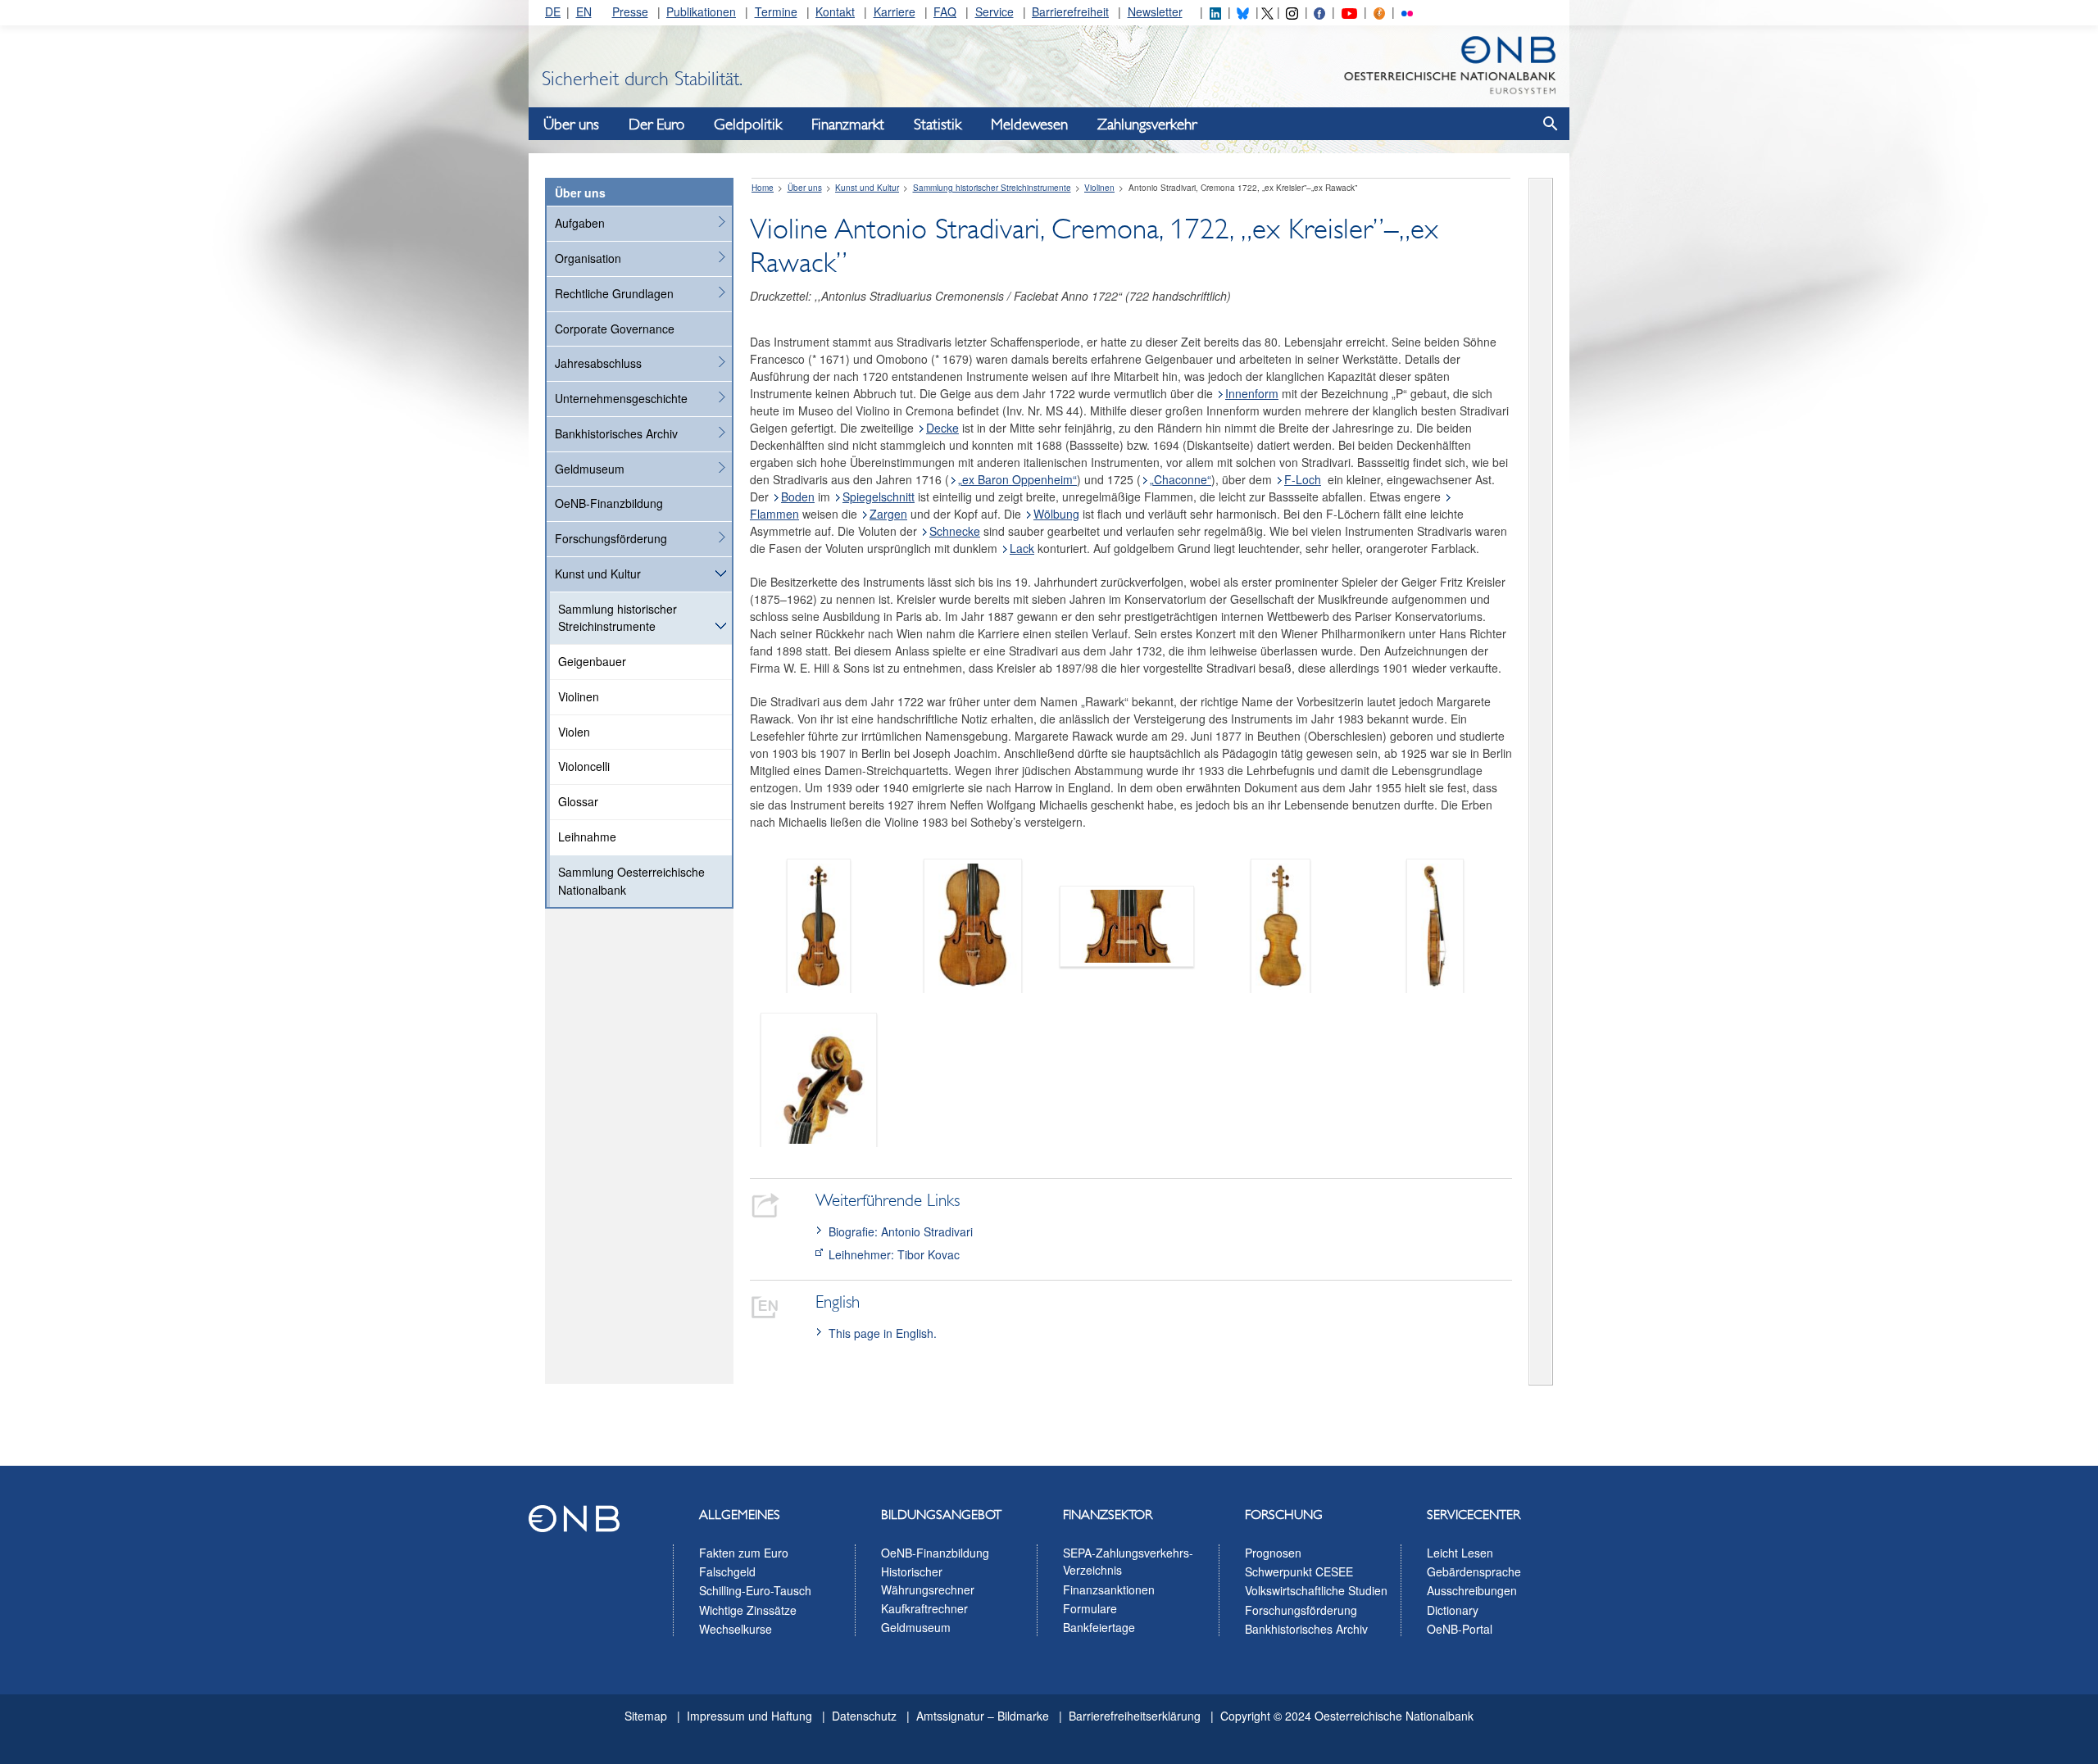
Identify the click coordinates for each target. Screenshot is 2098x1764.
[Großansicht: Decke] (973, 924)
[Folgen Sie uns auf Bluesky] (1242, 11)
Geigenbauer (592, 661)
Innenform (1252, 393)
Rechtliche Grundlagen (614, 293)
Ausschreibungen (1472, 1590)
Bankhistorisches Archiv (616, 433)
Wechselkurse (736, 1629)
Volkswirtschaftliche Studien (1316, 1590)
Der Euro (656, 125)
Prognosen (1273, 1553)
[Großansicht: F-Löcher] (1127, 924)
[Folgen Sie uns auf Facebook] (1319, 11)
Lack (1022, 548)
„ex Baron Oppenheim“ (1017, 479)
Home (763, 188)
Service (995, 11)
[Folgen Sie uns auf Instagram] (1292, 11)
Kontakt (835, 11)
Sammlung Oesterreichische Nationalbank (631, 881)
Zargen (888, 514)
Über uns (571, 125)
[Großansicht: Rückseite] (1281, 924)
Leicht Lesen (1460, 1553)
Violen (574, 732)
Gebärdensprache (1474, 1571)
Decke (942, 428)
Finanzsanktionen (1109, 1589)
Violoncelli (584, 766)
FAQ (945, 11)
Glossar (578, 801)
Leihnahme (587, 837)
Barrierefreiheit (1070, 11)
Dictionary (1453, 1610)
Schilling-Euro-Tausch (755, 1590)
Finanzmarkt (848, 125)
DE (553, 11)
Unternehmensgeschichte (621, 398)
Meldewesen (1029, 125)
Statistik (938, 125)
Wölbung (1056, 514)
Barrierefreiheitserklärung (1135, 1716)
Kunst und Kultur (598, 574)
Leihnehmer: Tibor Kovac (894, 1254)
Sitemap (646, 1716)
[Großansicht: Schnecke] (819, 1078)
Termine (776, 11)
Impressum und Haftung (749, 1716)
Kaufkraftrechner (924, 1608)
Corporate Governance (615, 329)
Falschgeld (727, 1571)
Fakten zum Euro (744, 1553)
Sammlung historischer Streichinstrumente (618, 618)
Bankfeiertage (1099, 1627)
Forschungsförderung (611, 538)
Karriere (895, 11)
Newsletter (1155, 11)
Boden (798, 497)
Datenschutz (864, 1716)
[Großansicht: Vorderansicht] (819, 924)
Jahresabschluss (598, 363)
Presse (630, 11)
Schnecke (955, 531)
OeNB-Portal (1460, 1629)
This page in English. (883, 1333)
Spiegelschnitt (879, 497)
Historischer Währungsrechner (928, 1580)
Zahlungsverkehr (1147, 125)
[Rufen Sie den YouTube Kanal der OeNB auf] (1349, 11)
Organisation (588, 258)
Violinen (579, 696)
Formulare (1090, 1608)
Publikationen (701, 11)
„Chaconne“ (1181, 479)
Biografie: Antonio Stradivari (901, 1231)
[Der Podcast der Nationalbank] (1379, 11)
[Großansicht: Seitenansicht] (1435, 924)
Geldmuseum (590, 469)
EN (584, 11)
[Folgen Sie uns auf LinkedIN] (1215, 11)
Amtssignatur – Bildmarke (983, 1716)
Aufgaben (580, 223)
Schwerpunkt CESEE (1299, 1571)
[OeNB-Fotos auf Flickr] (1407, 11)
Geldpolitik (748, 125)
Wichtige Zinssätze (748, 1610)
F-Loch (1303, 479)
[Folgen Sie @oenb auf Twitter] (1267, 11)
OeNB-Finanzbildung (609, 503)
